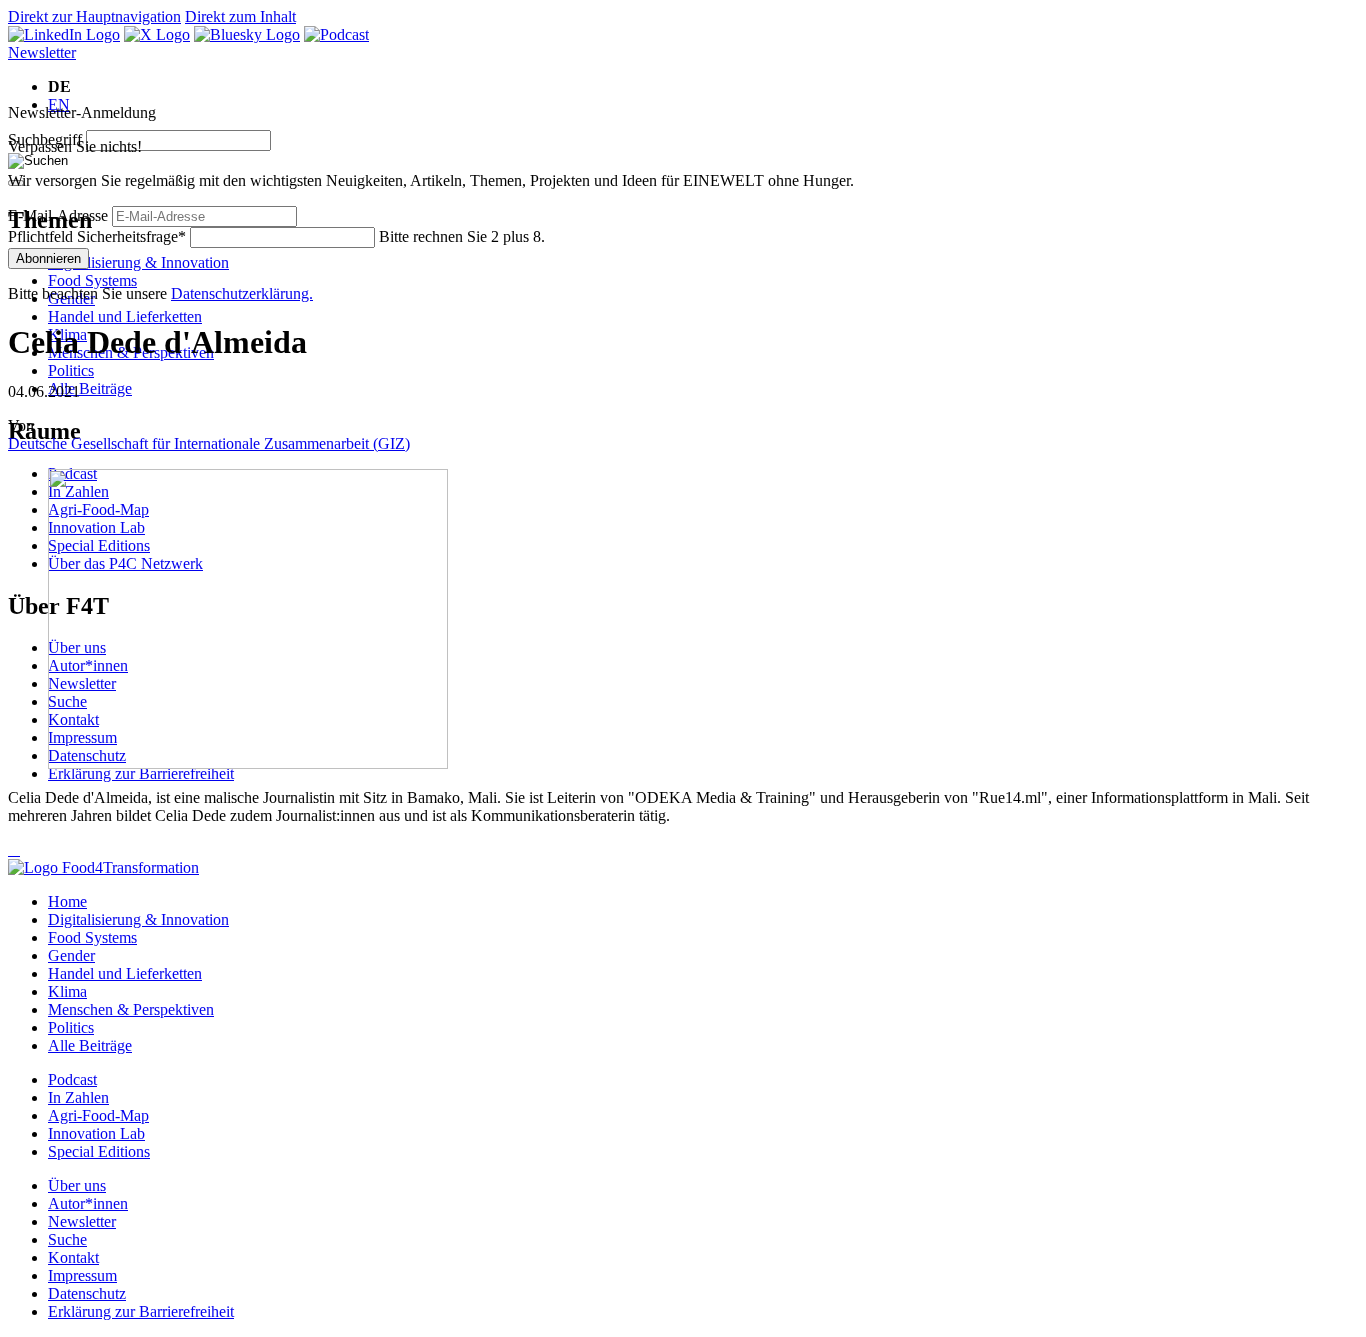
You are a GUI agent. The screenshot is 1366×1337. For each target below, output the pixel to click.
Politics (71, 370)
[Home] (103, 867)
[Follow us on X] (157, 34)
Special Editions (99, 1151)
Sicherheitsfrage (97, 236)
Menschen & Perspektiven (131, 1009)
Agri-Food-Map (98, 1115)
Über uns (77, 1185)
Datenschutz (87, 1293)
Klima (67, 991)
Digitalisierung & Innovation (138, 262)
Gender (71, 955)
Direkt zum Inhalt (240, 16)
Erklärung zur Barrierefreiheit (141, 773)
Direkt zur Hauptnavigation (94, 16)
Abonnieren (48, 258)
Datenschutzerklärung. (242, 293)
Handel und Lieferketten (125, 316)
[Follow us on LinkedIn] (64, 34)
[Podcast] (336, 34)
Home (67, 901)
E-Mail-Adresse (58, 215)
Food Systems (92, 280)
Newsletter (42, 52)
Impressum (82, 1275)
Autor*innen (88, 1203)
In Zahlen (78, 1097)
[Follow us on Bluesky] (247, 34)
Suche (67, 1239)
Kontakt (73, 1257)
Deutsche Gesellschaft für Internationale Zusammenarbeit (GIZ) (209, 443)
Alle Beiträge (90, 388)
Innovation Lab (96, 1133)
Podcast (72, 1079)
